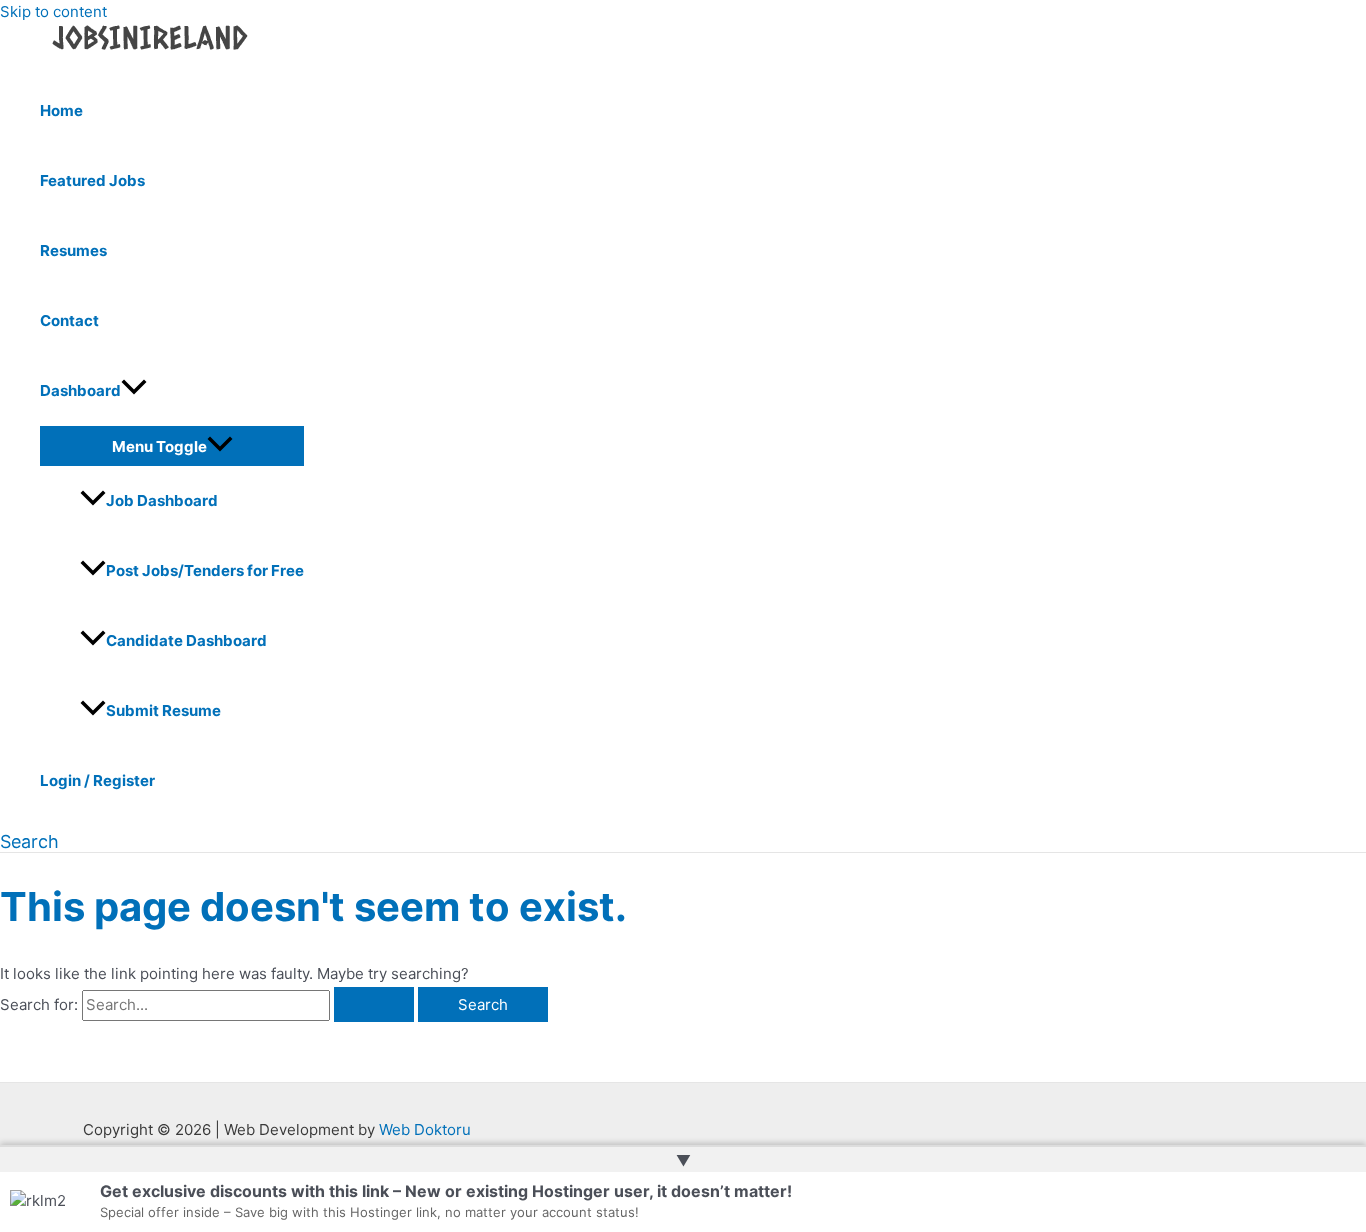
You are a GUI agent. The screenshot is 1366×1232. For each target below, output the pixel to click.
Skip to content (53, 11)
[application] (134, 391)
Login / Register (97, 780)
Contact (69, 320)
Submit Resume (163, 710)
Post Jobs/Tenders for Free (205, 570)
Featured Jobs (92, 180)
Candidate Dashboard (186, 640)
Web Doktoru (425, 1129)
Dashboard (80, 390)
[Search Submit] (374, 1004)
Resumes (73, 250)
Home (61, 110)
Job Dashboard (162, 500)
